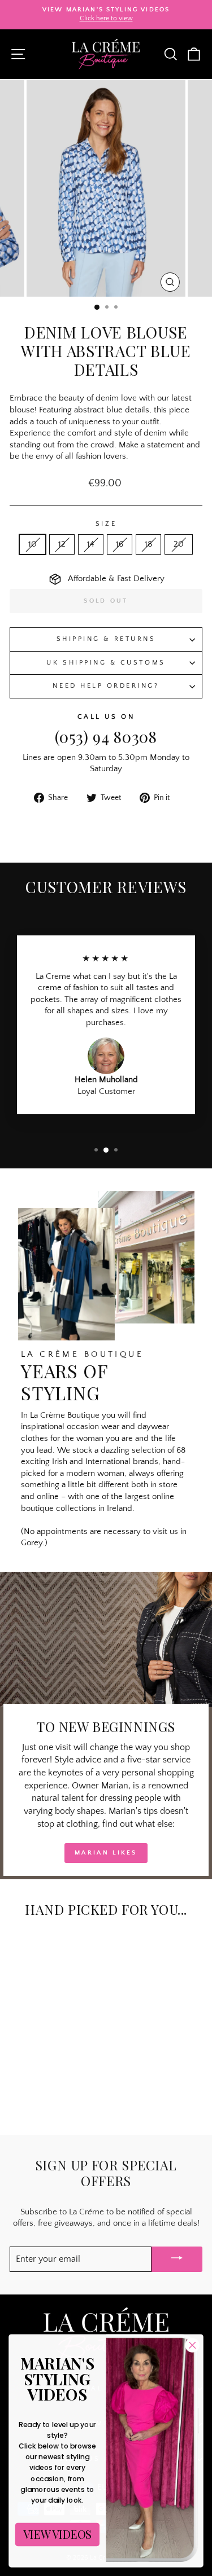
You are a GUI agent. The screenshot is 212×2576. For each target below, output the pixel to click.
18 (148, 544)
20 (179, 544)
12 (62, 544)
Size (106, 524)
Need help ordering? (106, 686)
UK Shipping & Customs (106, 663)
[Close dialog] (192, 2346)
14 (91, 544)
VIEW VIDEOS (57, 2535)
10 (33, 544)
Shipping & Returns (106, 639)
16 (120, 544)
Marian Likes (106, 1853)
